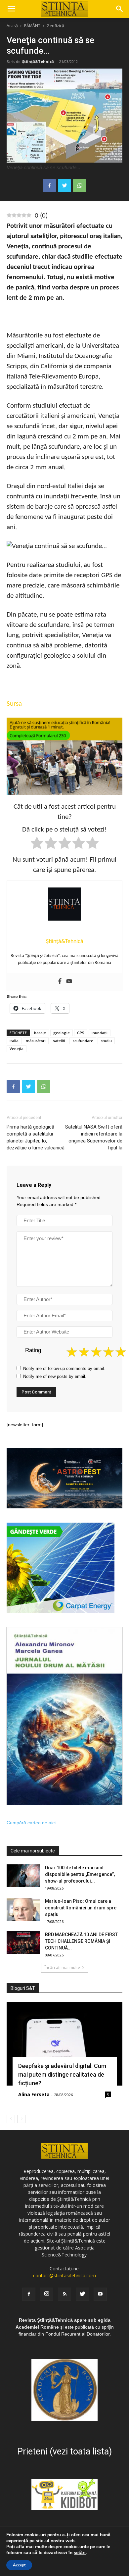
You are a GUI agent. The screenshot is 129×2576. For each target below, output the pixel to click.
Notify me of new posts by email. (55, 1376)
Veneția (17, 1049)
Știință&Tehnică (38, 61)
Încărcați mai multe (62, 1968)
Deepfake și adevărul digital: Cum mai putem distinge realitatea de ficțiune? (62, 2074)
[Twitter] (82, 2294)
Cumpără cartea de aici (31, 1823)
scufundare (83, 1041)
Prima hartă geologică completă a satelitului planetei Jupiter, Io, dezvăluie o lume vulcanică (36, 1137)
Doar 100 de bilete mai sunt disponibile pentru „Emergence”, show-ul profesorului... (80, 1874)
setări (80, 2553)
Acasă (12, 26)
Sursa (14, 704)
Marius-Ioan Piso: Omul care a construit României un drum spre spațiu (81, 1908)
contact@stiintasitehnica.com (64, 2275)
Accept (19, 2565)
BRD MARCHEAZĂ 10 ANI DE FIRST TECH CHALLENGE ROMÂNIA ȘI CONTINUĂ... (81, 1941)
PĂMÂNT (32, 26)
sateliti (59, 1041)
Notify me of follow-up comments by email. (64, 1368)
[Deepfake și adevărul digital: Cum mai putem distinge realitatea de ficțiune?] (64, 2044)
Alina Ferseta (34, 2094)
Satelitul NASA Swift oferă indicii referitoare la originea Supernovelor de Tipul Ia (94, 1137)
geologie (62, 1033)
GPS (81, 1033)
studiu (106, 1041)
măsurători (36, 1041)
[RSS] (64, 2294)
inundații (100, 1033)
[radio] (37, 844)
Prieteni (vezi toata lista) (64, 2451)
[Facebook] (60, 982)
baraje (40, 1033)
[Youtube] (69, 982)
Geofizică (55, 26)
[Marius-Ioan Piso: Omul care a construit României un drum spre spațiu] (23, 1910)
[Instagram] (47, 2294)
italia (14, 1041)
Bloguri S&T (23, 1988)
